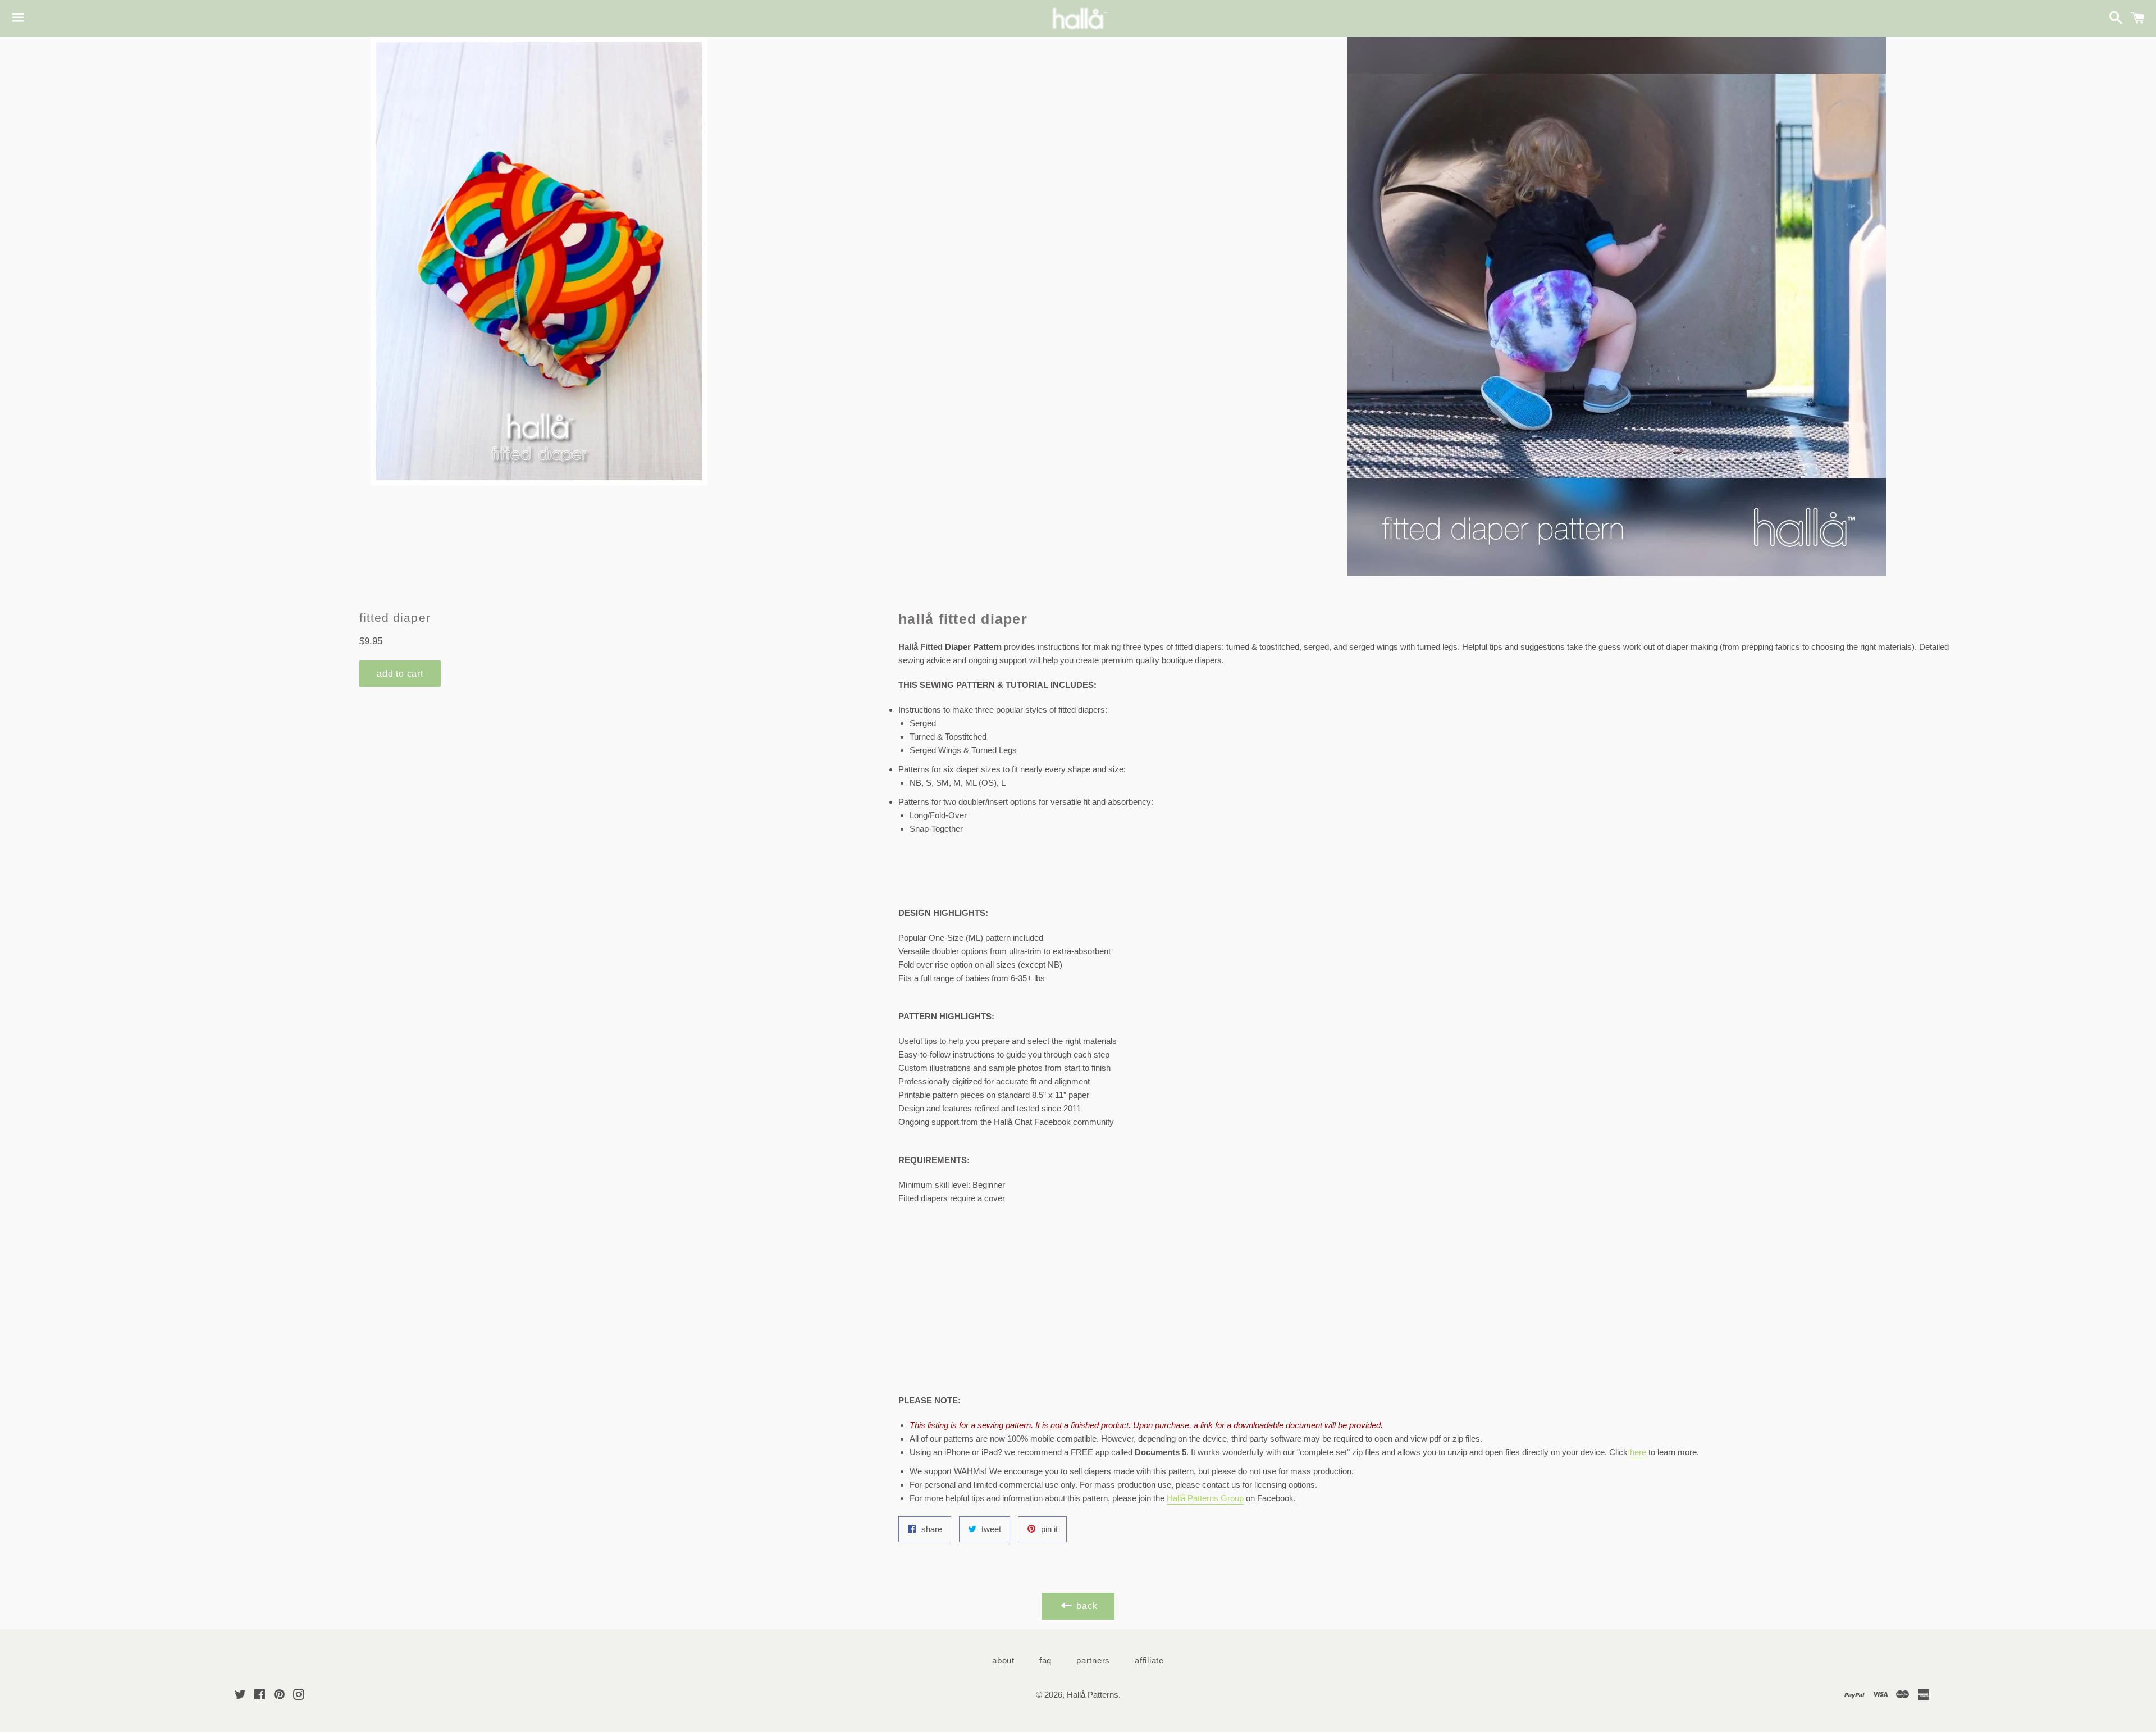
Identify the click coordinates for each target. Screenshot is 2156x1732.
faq (1045, 1660)
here (1638, 1452)
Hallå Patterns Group (1205, 1498)
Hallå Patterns (1093, 1695)
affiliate (1149, 1660)
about (1003, 1660)
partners (1093, 1660)
